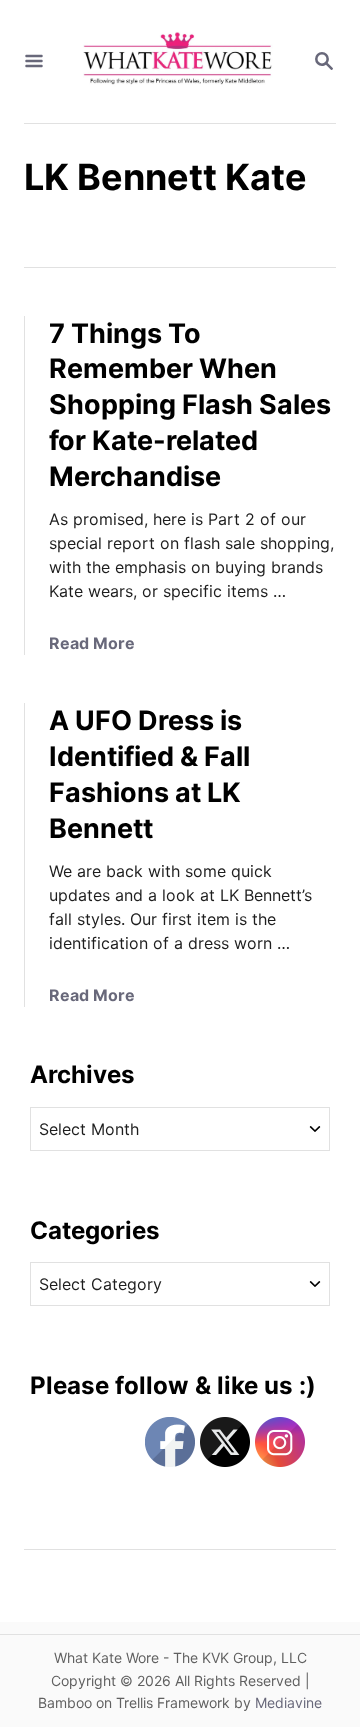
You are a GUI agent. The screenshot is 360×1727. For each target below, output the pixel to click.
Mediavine (288, 1702)
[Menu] (34, 62)
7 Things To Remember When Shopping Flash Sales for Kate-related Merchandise (190, 405)
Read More (92, 643)
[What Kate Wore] (178, 61)
